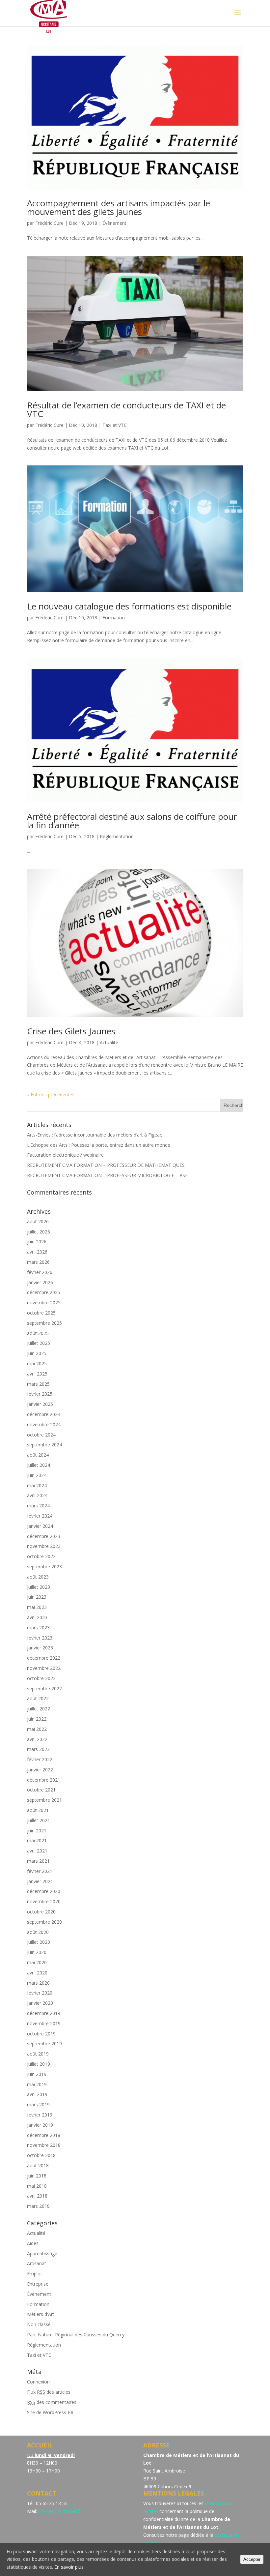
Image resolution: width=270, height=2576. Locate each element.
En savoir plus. (69, 2567)
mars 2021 (38, 1861)
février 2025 (40, 1394)
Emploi (34, 2274)
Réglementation (117, 836)
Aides (33, 2243)
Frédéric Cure (49, 223)
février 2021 (40, 1871)
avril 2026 (37, 1252)
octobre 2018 (41, 2155)
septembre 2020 (44, 1922)
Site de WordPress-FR (50, 2412)
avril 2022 (37, 1739)
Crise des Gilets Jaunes (71, 1031)
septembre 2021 (44, 1800)
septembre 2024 (44, 1445)
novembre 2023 (44, 1546)
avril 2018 (37, 2196)
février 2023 (40, 1638)
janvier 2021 (40, 1881)
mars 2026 (38, 1262)
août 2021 (38, 1810)
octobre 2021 (41, 1790)
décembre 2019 (44, 2013)
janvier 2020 (40, 2003)
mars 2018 (38, 2206)
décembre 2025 (44, 1292)
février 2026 (40, 1272)
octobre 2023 (41, 1556)
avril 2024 (37, 1495)
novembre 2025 (44, 1303)
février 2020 (40, 1993)
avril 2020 (37, 1973)
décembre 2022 (44, 1658)
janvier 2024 (40, 1526)
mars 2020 (38, 1983)
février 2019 (40, 2115)
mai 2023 (37, 1607)
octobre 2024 (41, 1435)
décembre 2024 (44, 1414)
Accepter (252, 2559)
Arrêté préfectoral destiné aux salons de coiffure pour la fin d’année (132, 821)
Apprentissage (42, 2253)
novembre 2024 (44, 1424)
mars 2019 (38, 2104)
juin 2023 (37, 1597)
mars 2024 (38, 1506)
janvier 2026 (40, 1282)
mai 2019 (37, 2084)
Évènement (114, 223)
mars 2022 (38, 1749)
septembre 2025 (44, 1323)
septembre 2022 (44, 1688)
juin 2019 (37, 2074)
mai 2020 (37, 1962)
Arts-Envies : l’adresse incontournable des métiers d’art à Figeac (94, 1135)
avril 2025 (37, 1374)
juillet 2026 (39, 1232)
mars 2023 (38, 1628)
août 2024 (38, 1455)
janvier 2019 (40, 2125)
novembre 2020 (44, 1901)
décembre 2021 (44, 1780)
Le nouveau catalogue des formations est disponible (129, 606)
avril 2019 (37, 2094)
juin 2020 (37, 1952)
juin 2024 (37, 1475)
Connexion (38, 2382)
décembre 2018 (44, 2135)
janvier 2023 (40, 1648)
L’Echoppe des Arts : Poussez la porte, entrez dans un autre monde (99, 1145)
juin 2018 (37, 2176)
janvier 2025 (40, 1404)
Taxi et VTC (115, 425)
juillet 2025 (39, 1343)
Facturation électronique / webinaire (65, 1155)
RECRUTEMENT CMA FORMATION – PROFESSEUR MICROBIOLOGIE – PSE (107, 1175)
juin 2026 (37, 1242)
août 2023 (38, 1577)
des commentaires (52, 2402)
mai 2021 (37, 1840)
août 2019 (38, 2054)
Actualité (109, 1042)
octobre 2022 (41, 1678)
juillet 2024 (39, 1465)
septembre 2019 (44, 2043)
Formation (114, 618)
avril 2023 (37, 1617)
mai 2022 (37, 1729)
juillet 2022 (39, 1709)
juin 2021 (37, 1831)
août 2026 (38, 1221)
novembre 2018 (44, 2145)
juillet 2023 (39, 1587)
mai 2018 (37, 2186)
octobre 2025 (41, 1313)
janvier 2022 (40, 1770)
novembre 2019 (44, 2023)
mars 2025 (38, 1384)
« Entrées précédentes (51, 1095)
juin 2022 (37, 1719)
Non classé (39, 2324)
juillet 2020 (39, 1942)
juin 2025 (37, 1353)
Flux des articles (49, 2392)
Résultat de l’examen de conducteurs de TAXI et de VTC (126, 409)
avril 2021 (37, 1851)
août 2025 (38, 1333)
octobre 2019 (41, 2034)
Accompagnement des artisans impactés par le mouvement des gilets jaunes (119, 207)
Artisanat (37, 2263)
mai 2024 (37, 1485)
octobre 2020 (41, 1912)
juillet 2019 (39, 2064)
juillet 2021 (39, 1820)
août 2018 (38, 2165)
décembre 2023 (44, 1536)
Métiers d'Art (41, 2314)
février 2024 (40, 1516)
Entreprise (38, 2284)
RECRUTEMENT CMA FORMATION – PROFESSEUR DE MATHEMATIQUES (106, 1165)
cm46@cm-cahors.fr (60, 2511)
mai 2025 (37, 1363)
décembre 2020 (44, 1891)
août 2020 (38, 1932)
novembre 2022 (44, 1668)
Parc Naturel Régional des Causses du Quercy (76, 2335)
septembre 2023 (44, 1567)
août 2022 (38, 1698)
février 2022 (40, 1759)
